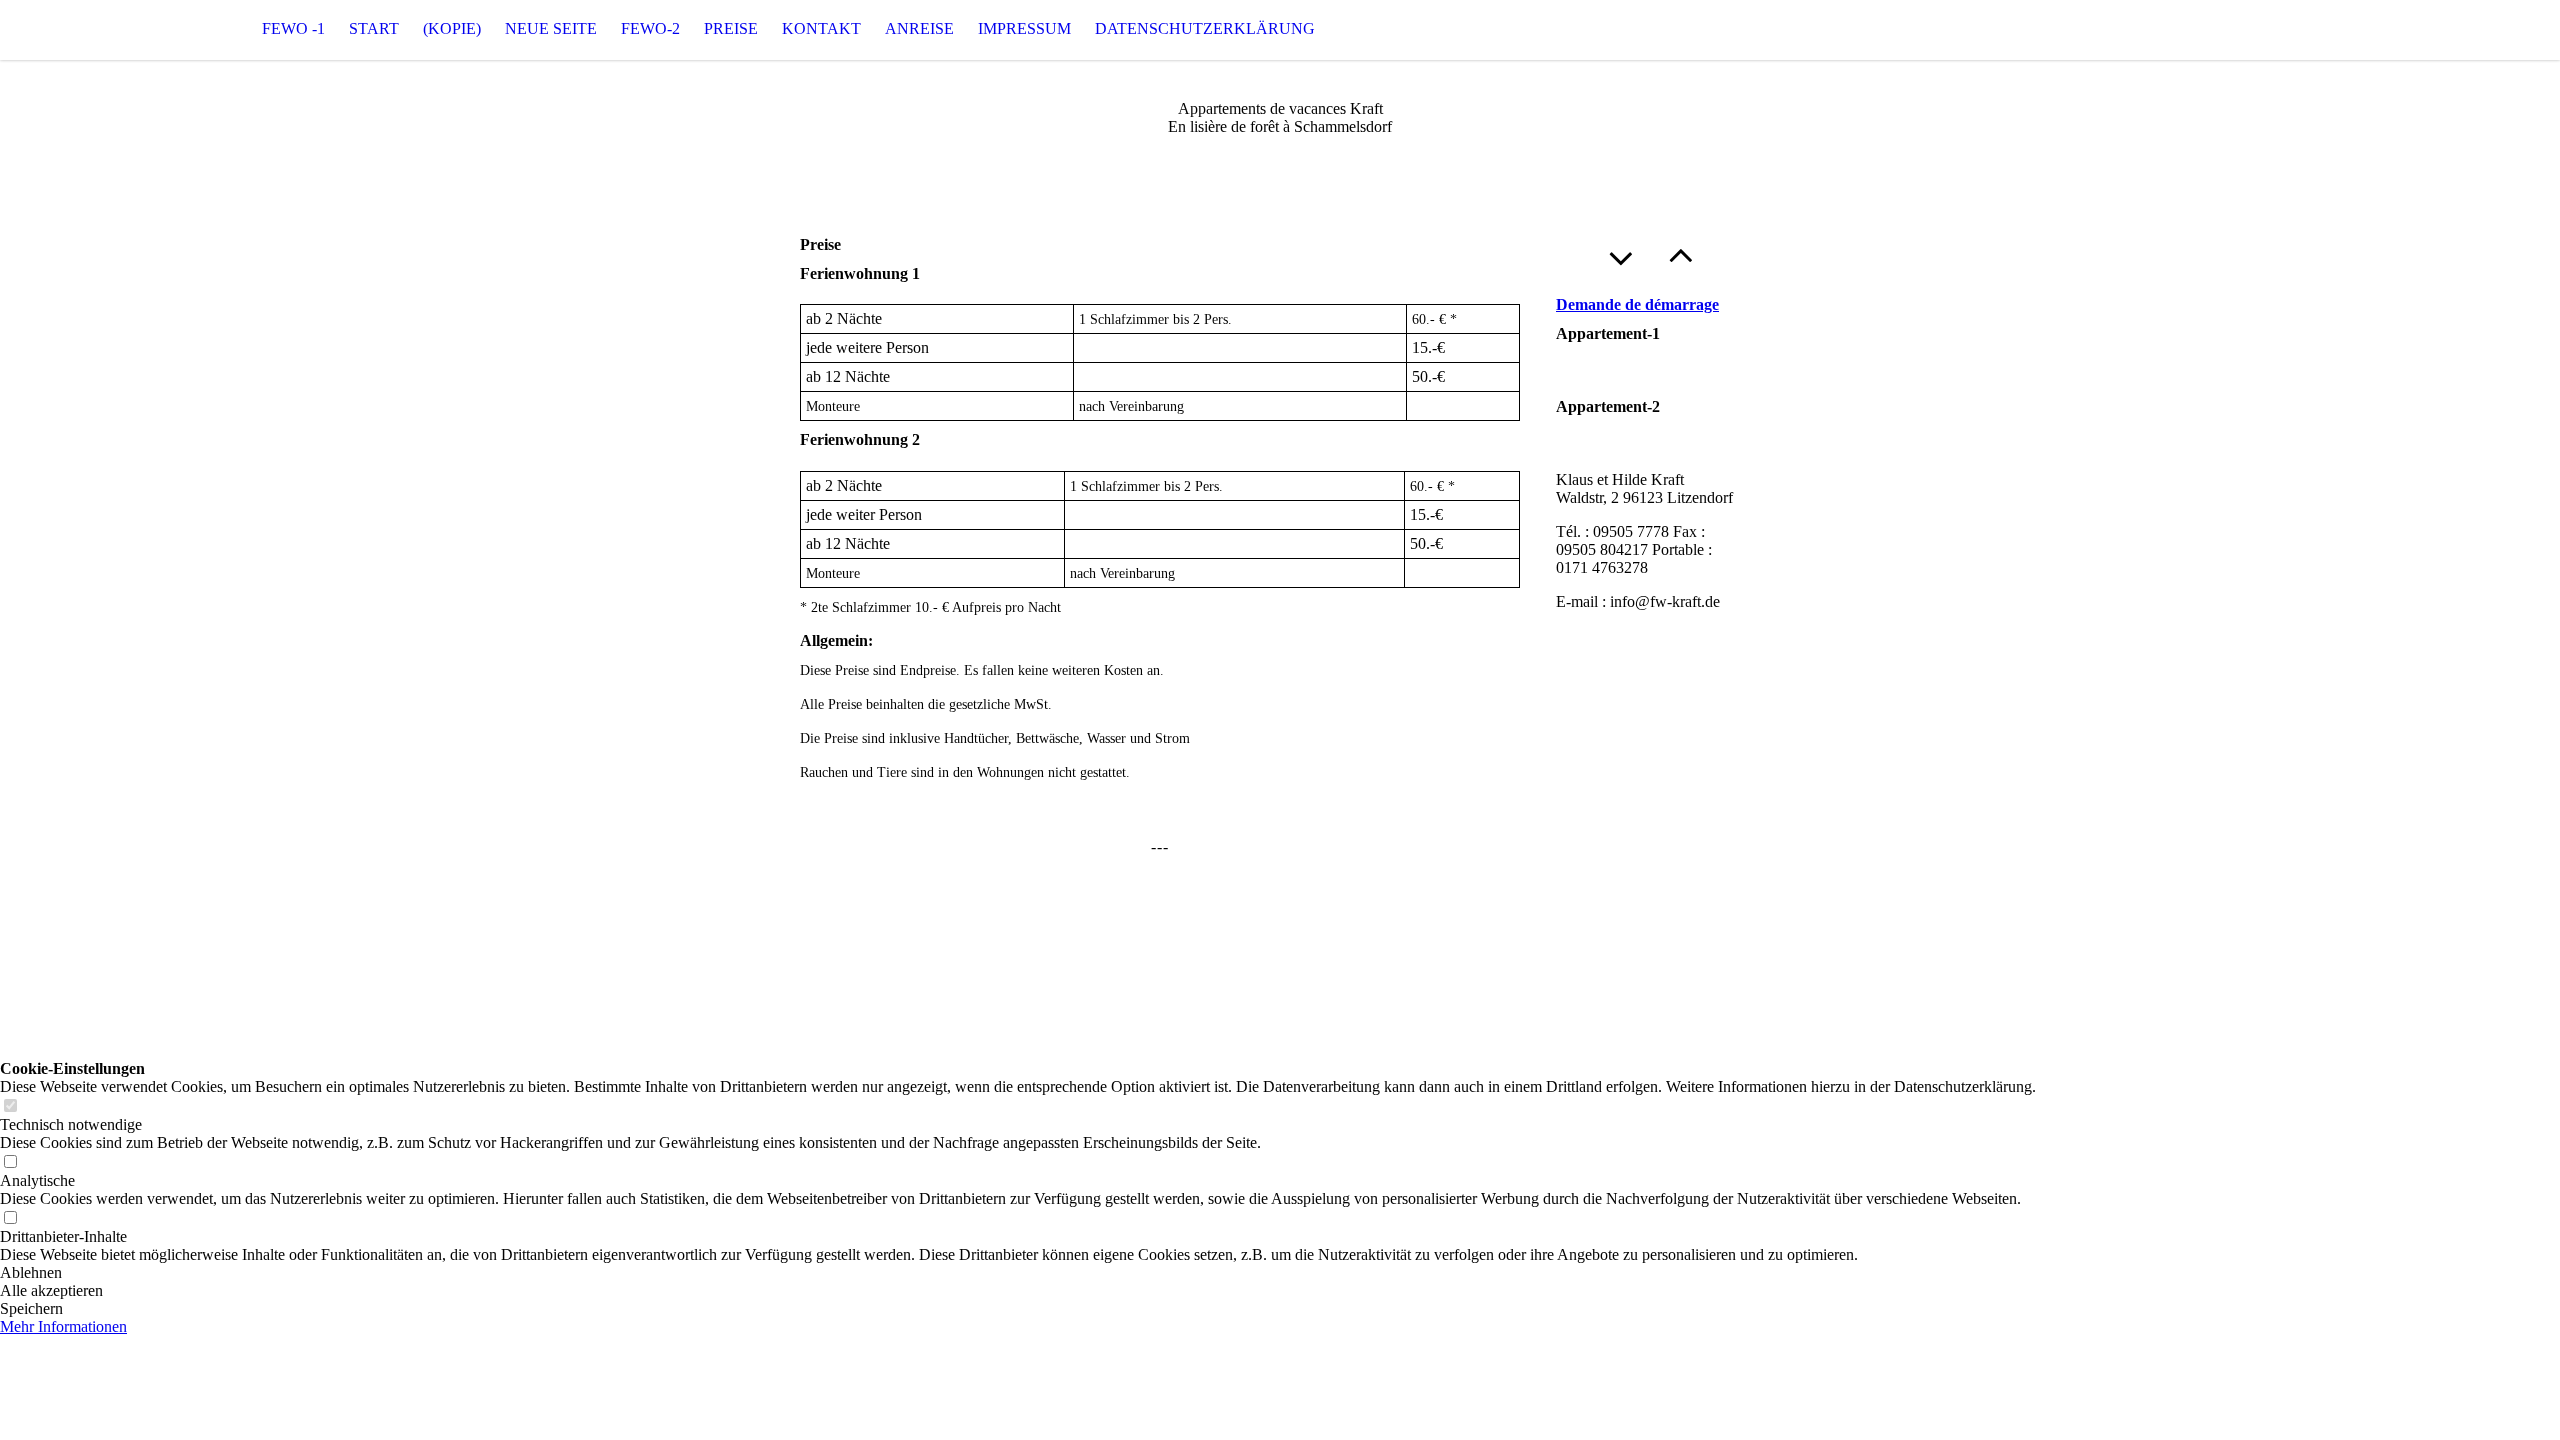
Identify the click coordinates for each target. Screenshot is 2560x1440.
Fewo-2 (650, 28)
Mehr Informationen (63, 1326)
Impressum (1024, 28)
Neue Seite (551, 28)
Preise (731, 28)
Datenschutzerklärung (1205, 28)
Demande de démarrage (1637, 304)
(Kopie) (452, 28)
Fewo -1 (293, 28)
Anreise (919, 28)
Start (374, 28)
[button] (1018, 1273)
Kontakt (821, 28)
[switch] (10, 1106)
